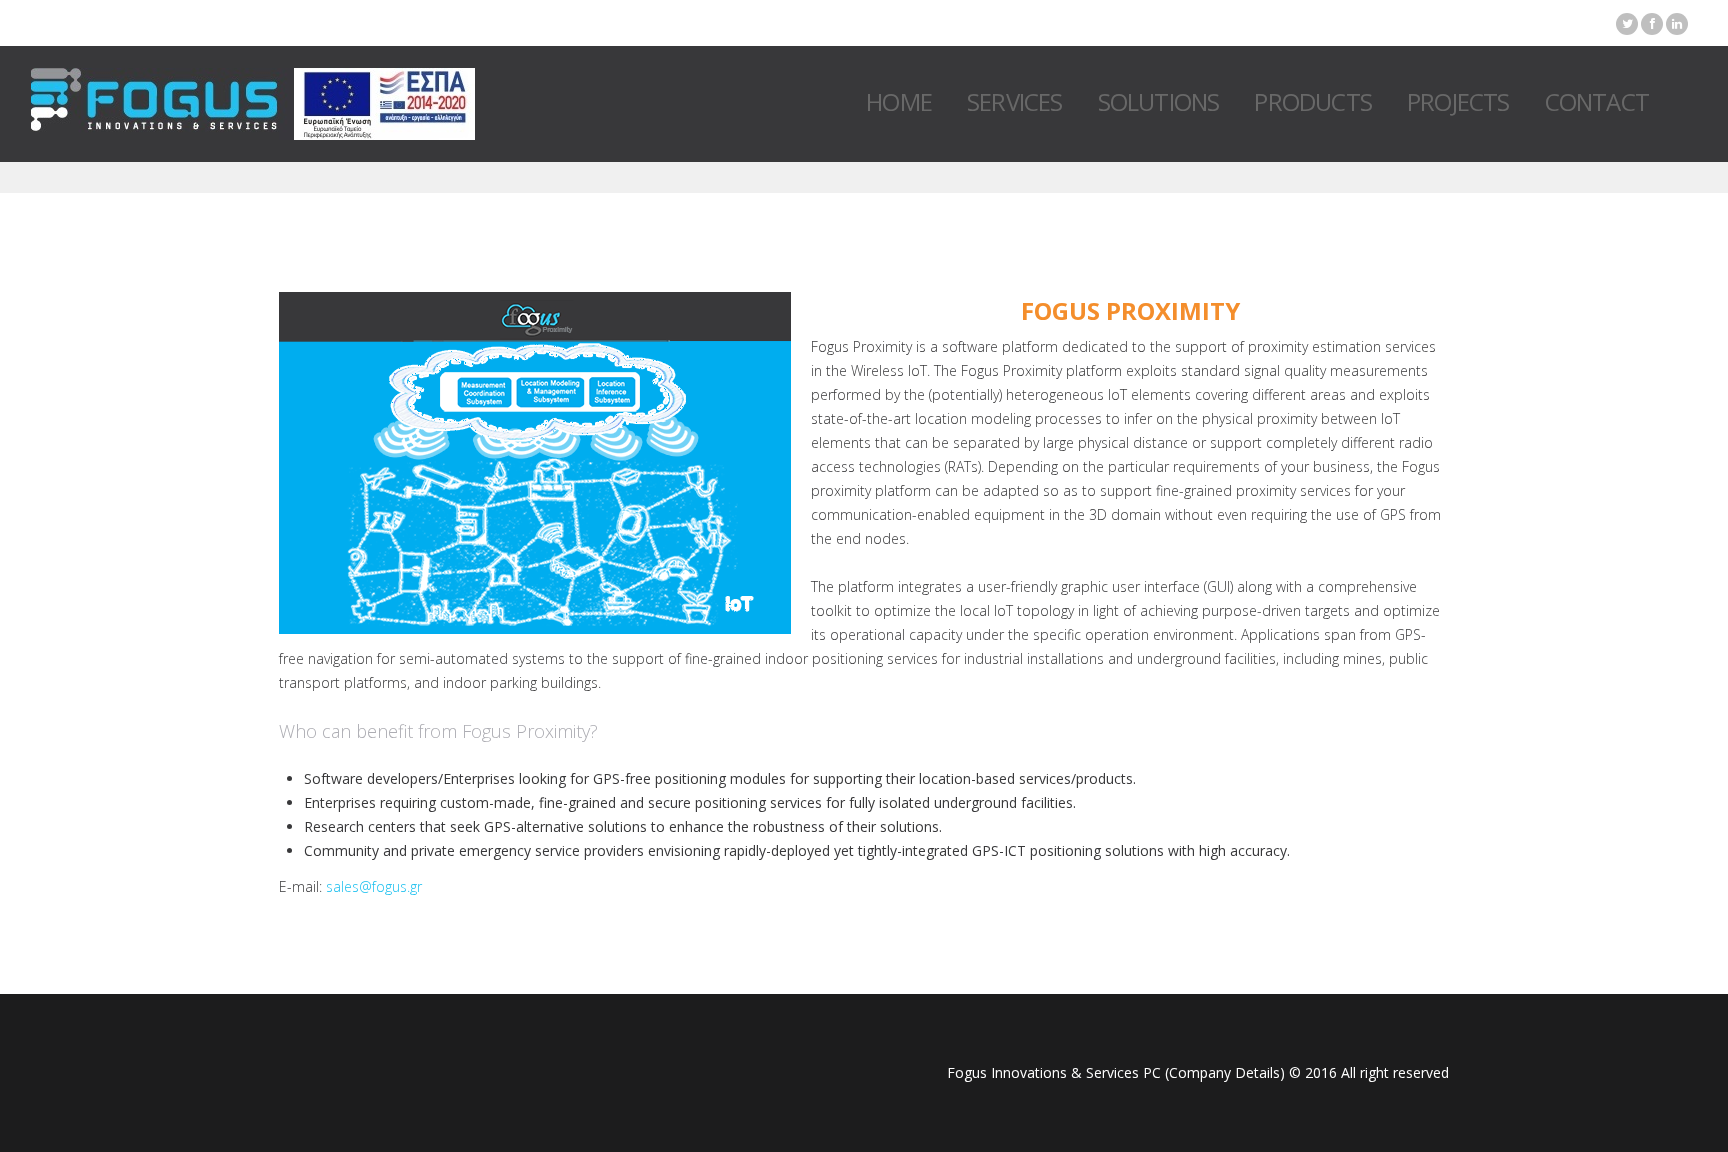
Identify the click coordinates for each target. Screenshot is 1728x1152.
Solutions (1159, 101)
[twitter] (1627, 24)
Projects (1458, 101)
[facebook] (1652, 24)
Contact (1597, 101)
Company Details (1224, 1072)
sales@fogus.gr (374, 886)
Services (1015, 101)
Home (899, 101)
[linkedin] (1677, 24)
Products (1313, 101)
